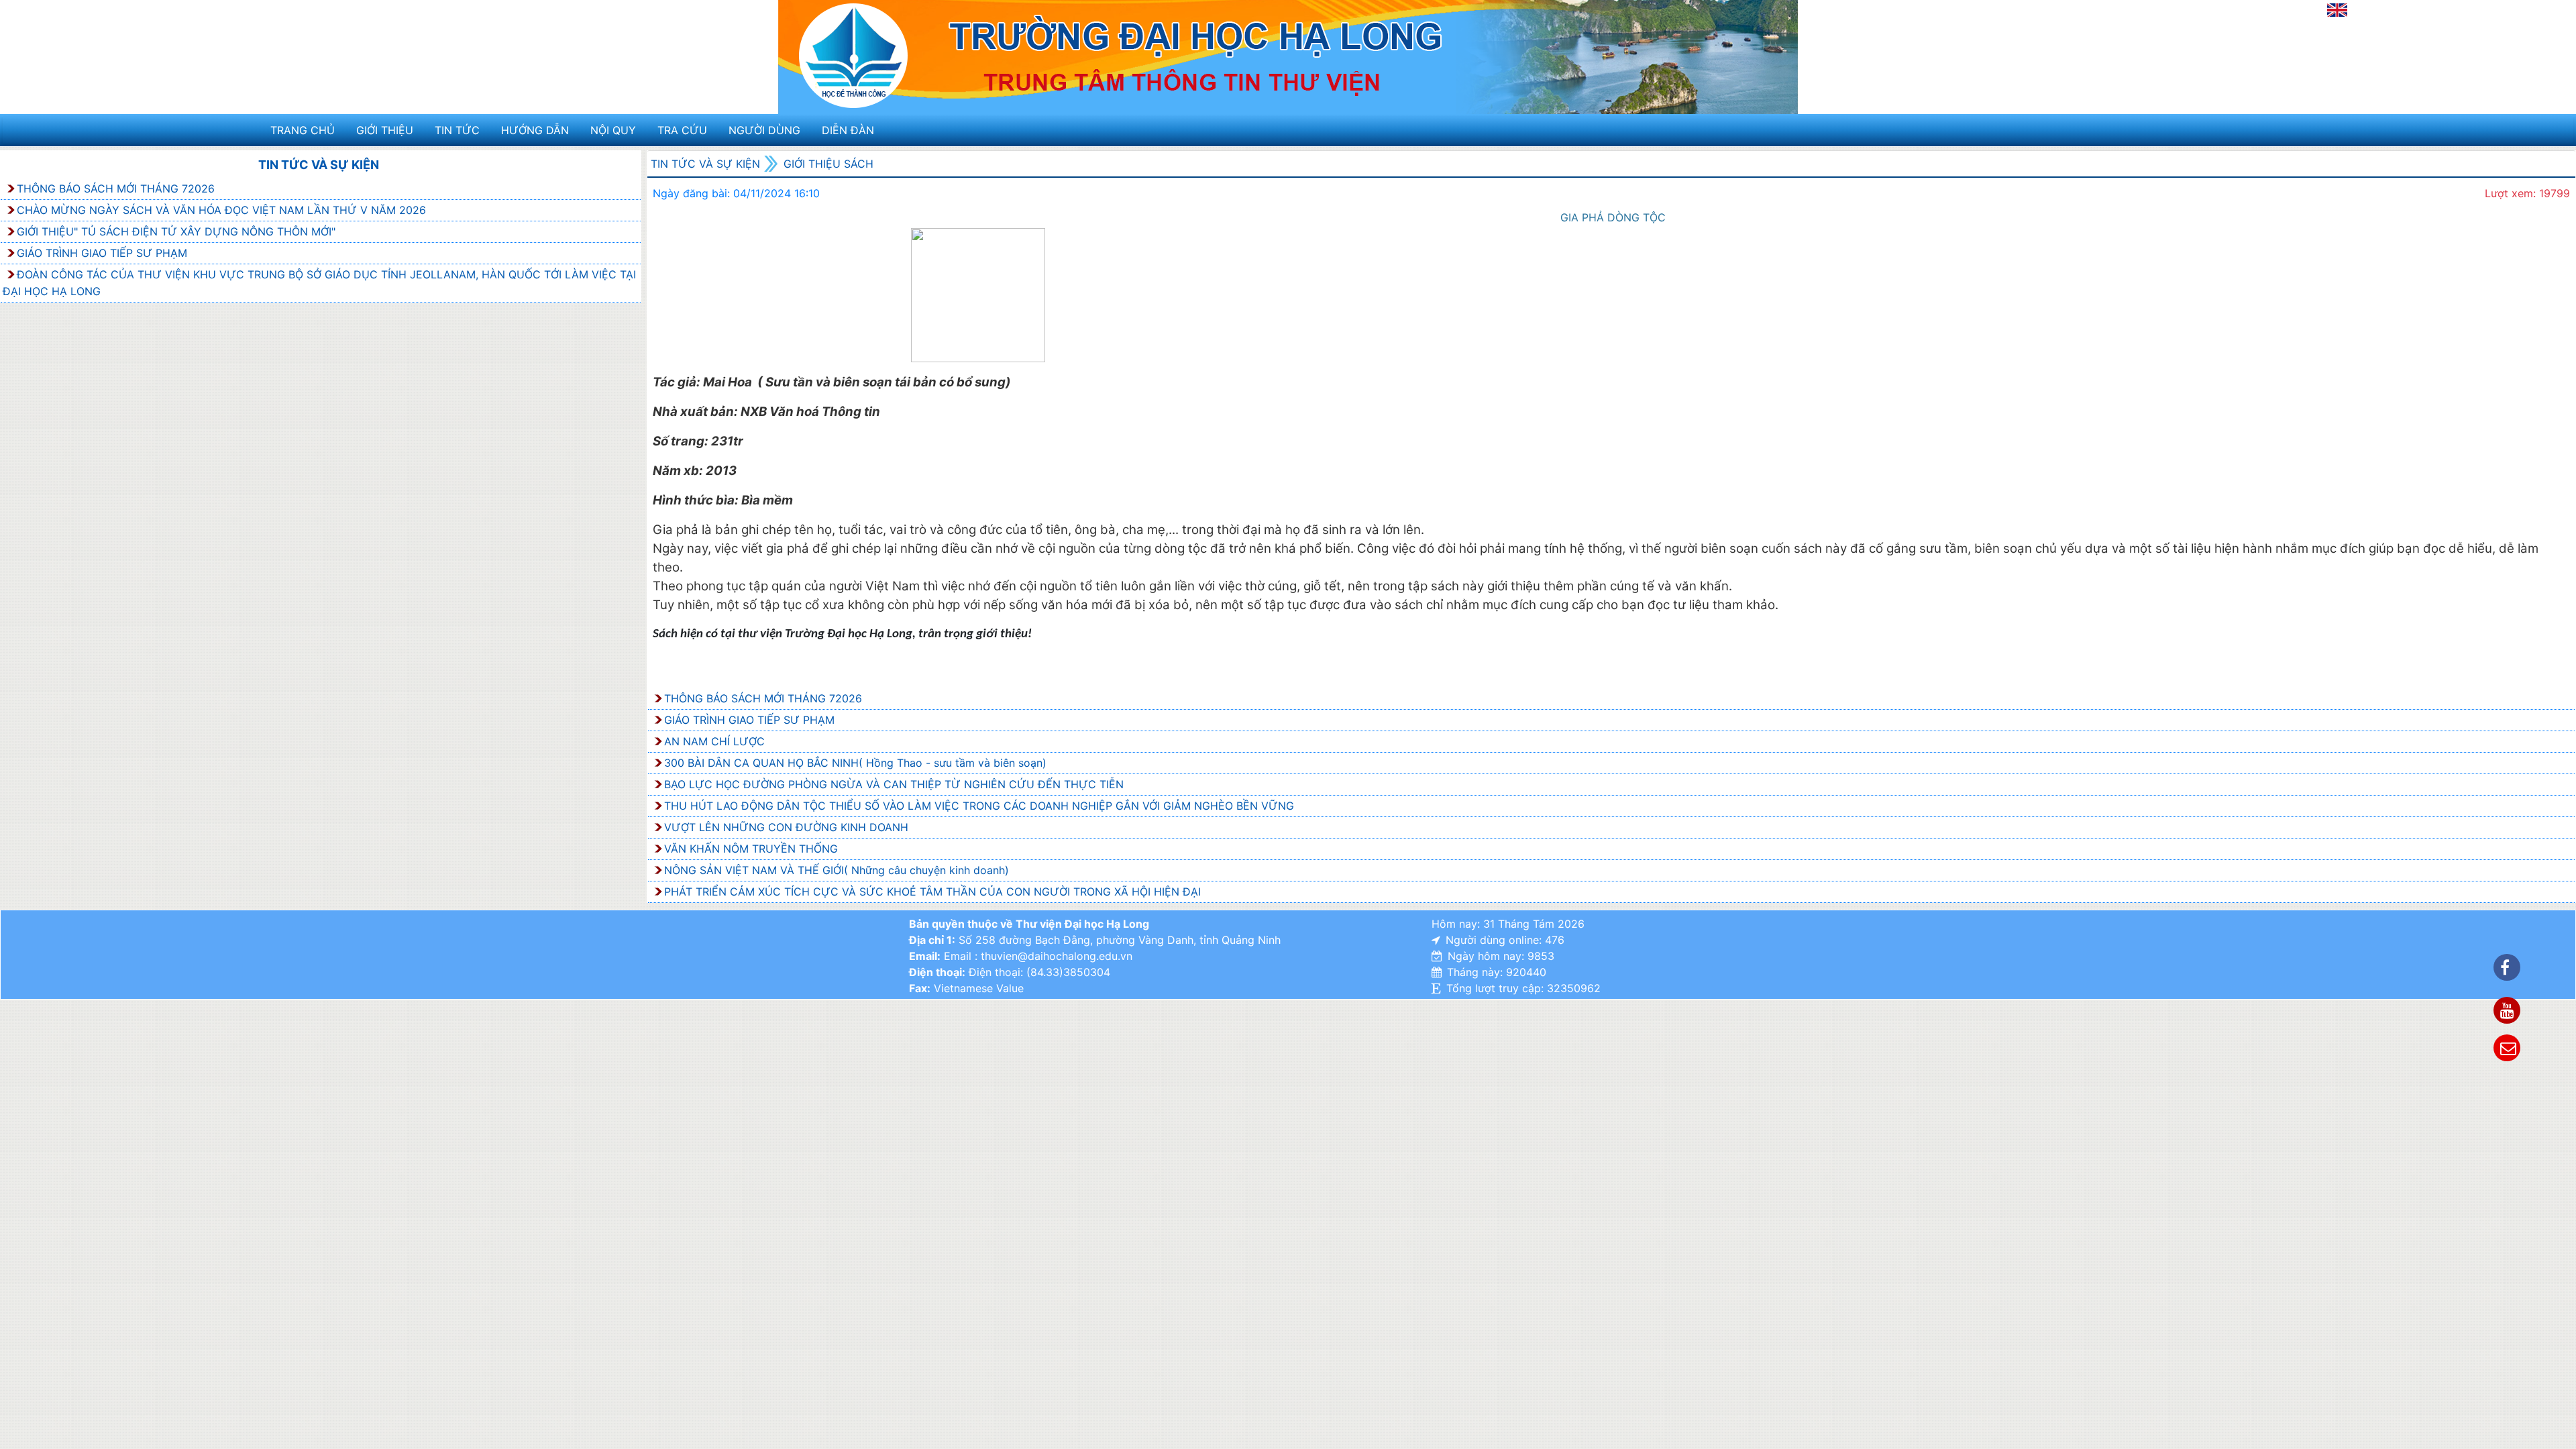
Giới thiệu (385, 130)
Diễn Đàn (848, 130)
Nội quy (613, 130)
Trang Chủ (303, 130)
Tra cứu (682, 130)
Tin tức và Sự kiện (319, 165)
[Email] (2507, 1048)
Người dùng (764, 130)
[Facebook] (2507, 967)
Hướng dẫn (535, 130)
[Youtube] (2507, 1010)
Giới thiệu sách (828, 164)
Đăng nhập (2292, 14)
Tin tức (457, 130)
